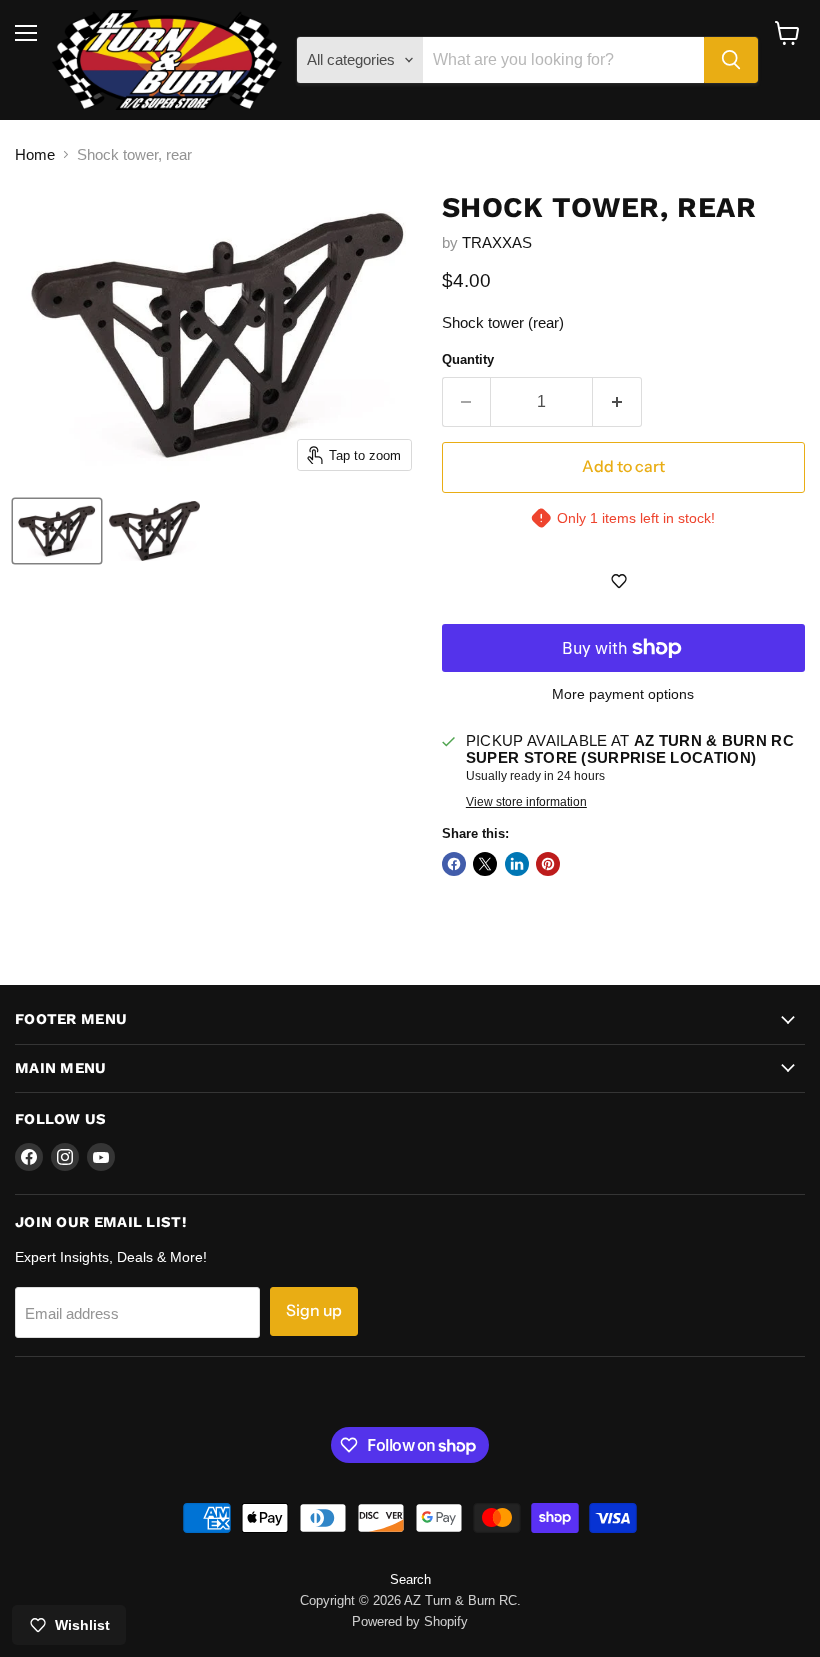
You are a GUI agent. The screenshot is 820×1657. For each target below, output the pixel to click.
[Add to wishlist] (623, 581)
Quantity (468, 359)
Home (35, 154)
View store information (526, 802)
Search (410, 1579)
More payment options (623, 694)
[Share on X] (485, 864)
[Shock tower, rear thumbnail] (57, 531)
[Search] (731, 60)
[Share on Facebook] (454, 864)
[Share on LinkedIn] (517, 864)
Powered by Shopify (410, 1621)
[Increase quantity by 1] (617, 402)
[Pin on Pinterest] (548, 864)
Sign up (314, 1310)
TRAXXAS (497, 242)
